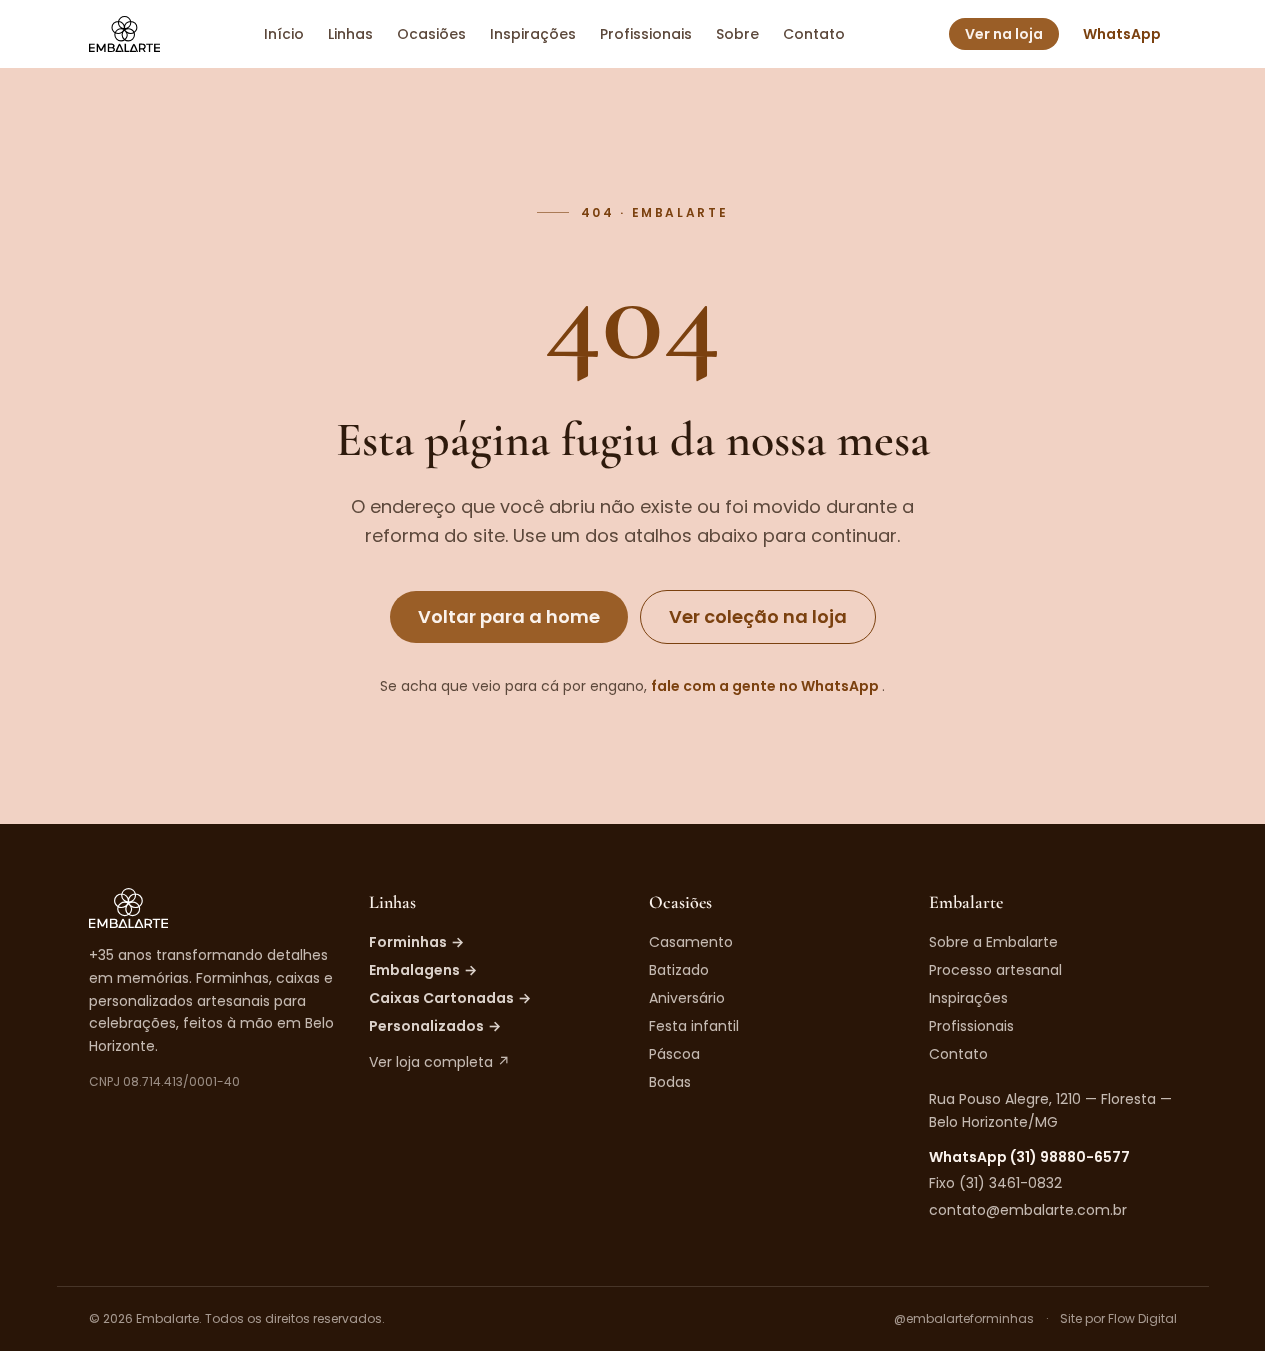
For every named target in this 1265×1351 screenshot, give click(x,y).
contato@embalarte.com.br (1028, 1210)
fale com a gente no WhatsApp (766, 686)
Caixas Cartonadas (450, 998)
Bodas (670, 1082)
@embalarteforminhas (964, 1319)
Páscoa (674, 1054)
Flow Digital (1142, 1318)
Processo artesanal (995, 970)
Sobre (737, 34)
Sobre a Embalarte (993, 942)
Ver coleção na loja (758, 616)
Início (284, 34)
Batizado (679, 970)
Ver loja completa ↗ (439, 1062)
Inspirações (533, 34)
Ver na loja (1004, 34)
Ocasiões (431, 34)
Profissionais (646, 34)
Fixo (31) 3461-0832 (995, 1183)
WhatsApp (1122, 34)
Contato (814, 34)
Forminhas (416, 942)
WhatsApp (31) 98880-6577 (1029, 1157)
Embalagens (423, 970)
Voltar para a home (509, 616)
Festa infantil (694, 1026)
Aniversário (687, 998)
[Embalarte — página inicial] (124, 34)
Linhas (350, 34)
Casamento (691, 942)
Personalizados (435, 1026)
